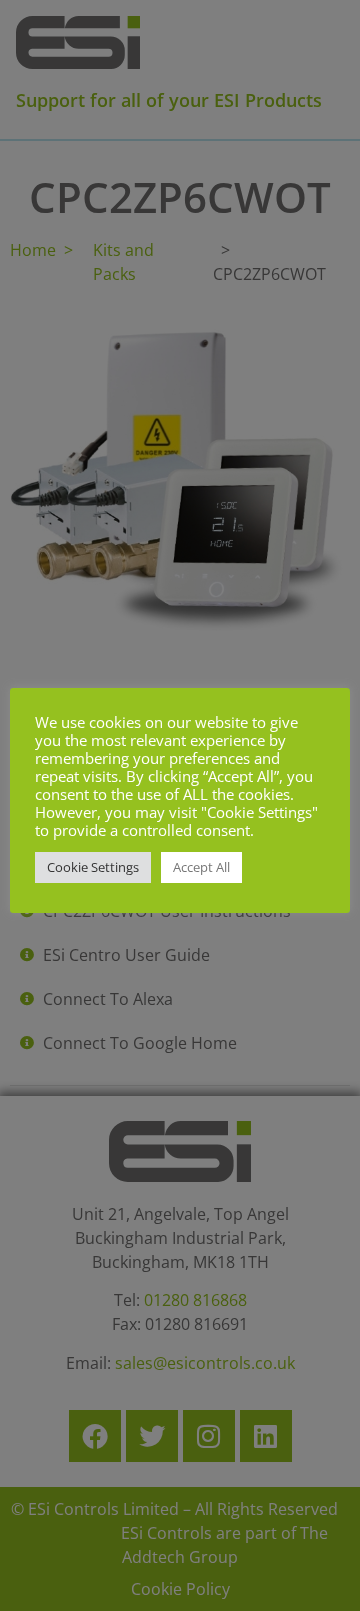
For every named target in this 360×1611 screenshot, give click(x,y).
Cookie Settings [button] (93, 867)
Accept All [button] (201, 867)
